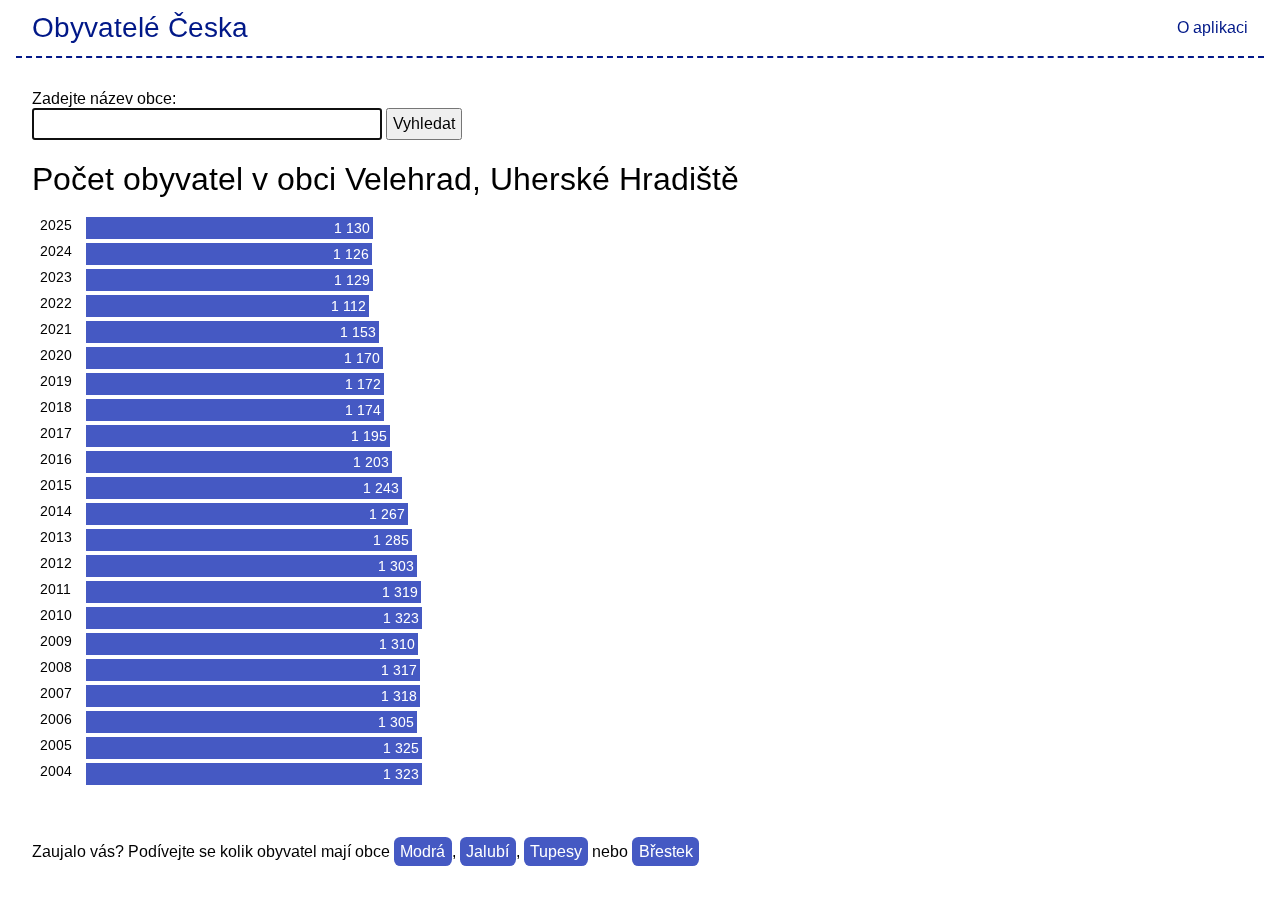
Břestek (666, 851)
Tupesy (556, 851)
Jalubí (487, 851)
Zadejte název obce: (104, 98)
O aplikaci (1212, 27)
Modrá (422, 851)
